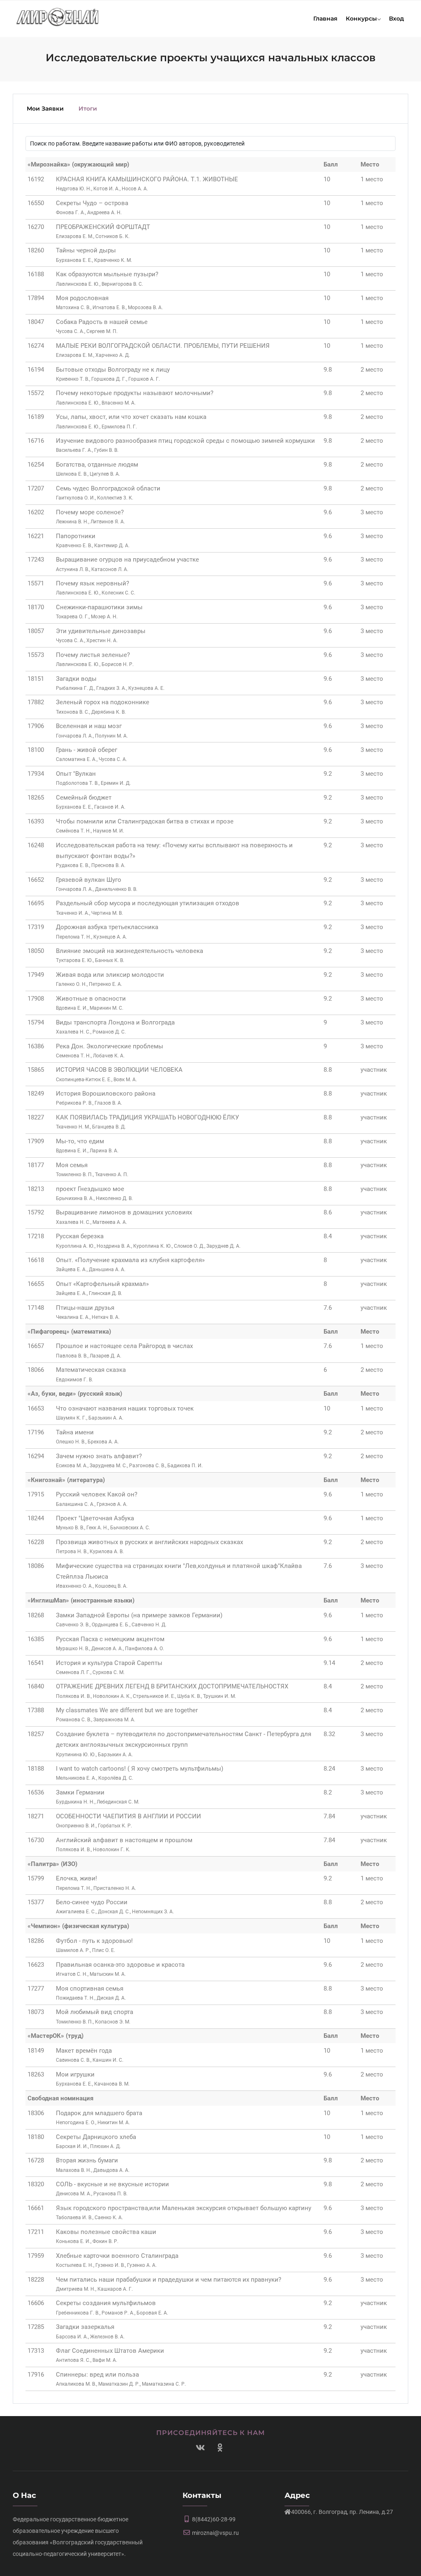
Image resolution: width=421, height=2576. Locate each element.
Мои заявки (45, 109)
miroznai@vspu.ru (215, 2533)
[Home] (58, 16)
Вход (397, 18)
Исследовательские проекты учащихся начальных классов (211, 58)
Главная (325, 18)
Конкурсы (361, 18)
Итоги (88, 109)
